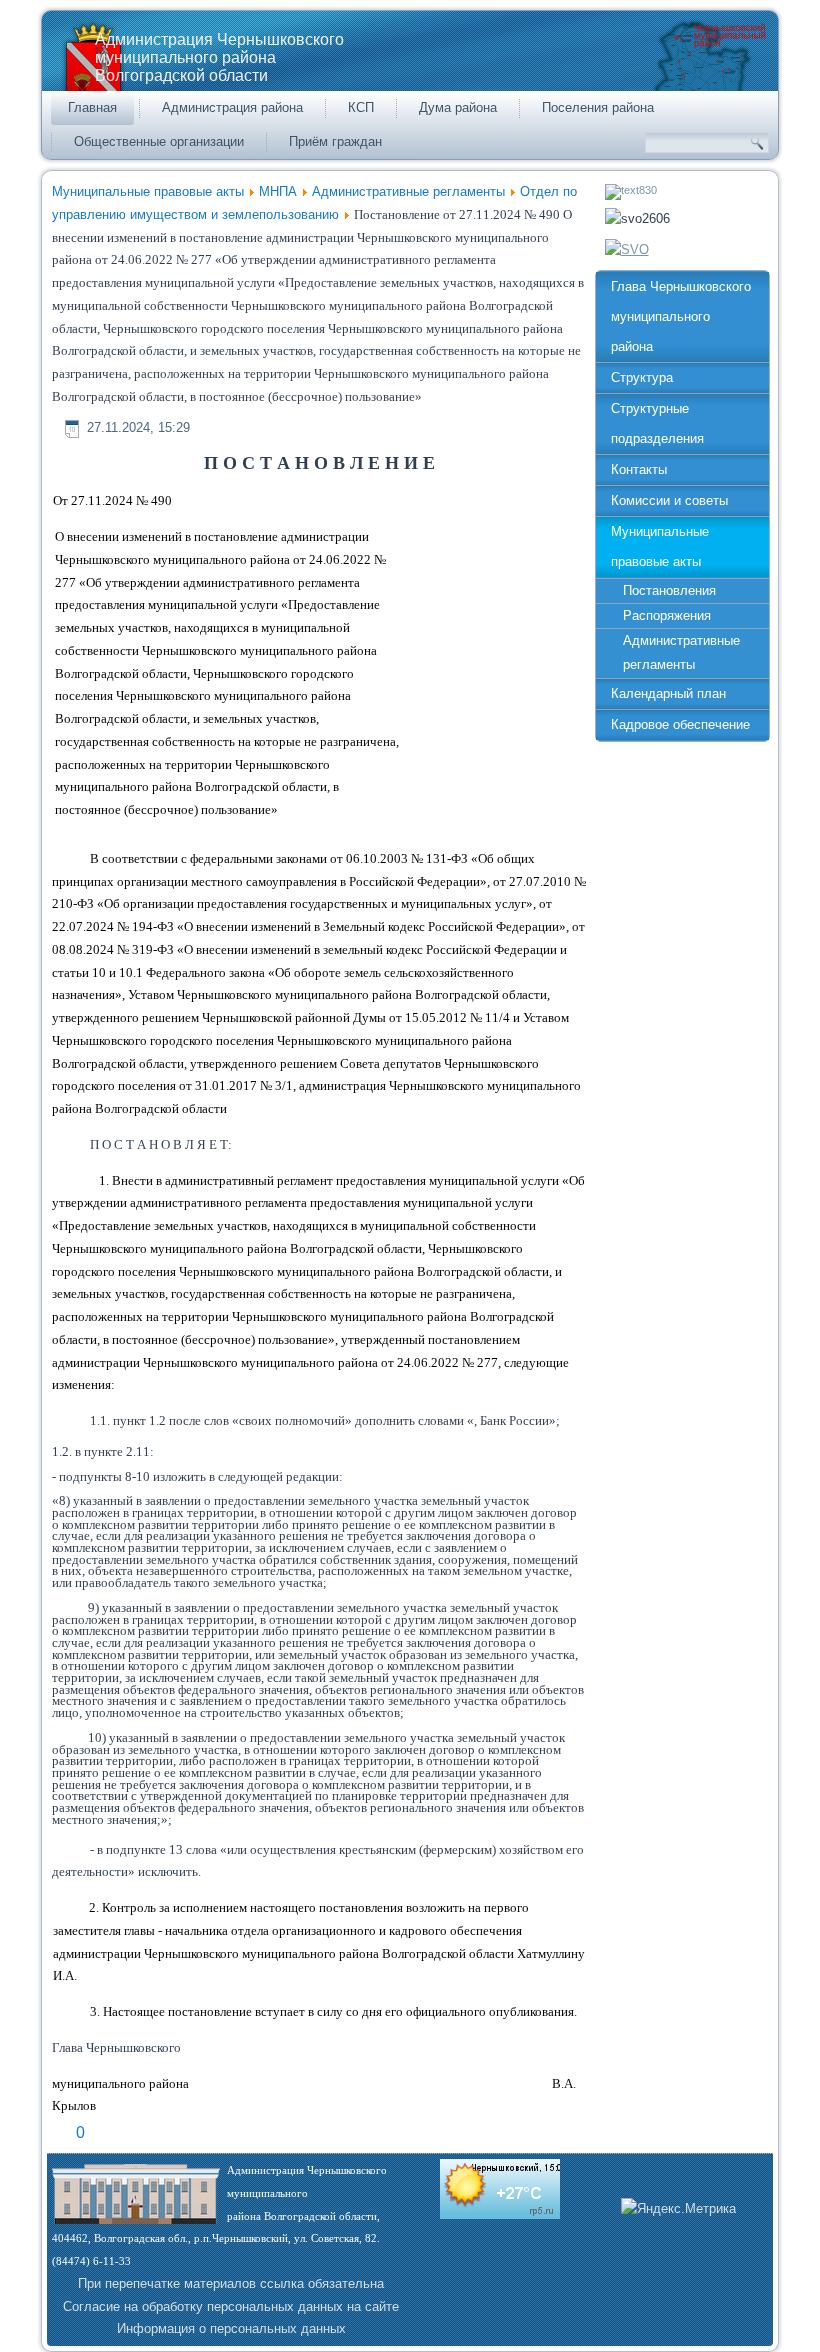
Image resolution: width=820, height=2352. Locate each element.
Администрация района (232, 107)
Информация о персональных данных (231, 2328)
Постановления (669, 590)
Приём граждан (335, 141)
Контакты (639, 469)
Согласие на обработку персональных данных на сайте (231, 2306)
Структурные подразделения (657, 423)
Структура (642, 377)
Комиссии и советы (669, 500)
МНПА (278, 191)
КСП (361, 107)
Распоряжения (667, 615)
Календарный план (668, 693)
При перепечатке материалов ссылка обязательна (231, 2283)
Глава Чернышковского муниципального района (681, 316)
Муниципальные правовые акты (148, 191)
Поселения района (598, 107)
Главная (92, 107)
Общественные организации (159, 141)
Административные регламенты (408, 191)
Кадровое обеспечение (680, 724)
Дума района (458, 107)
